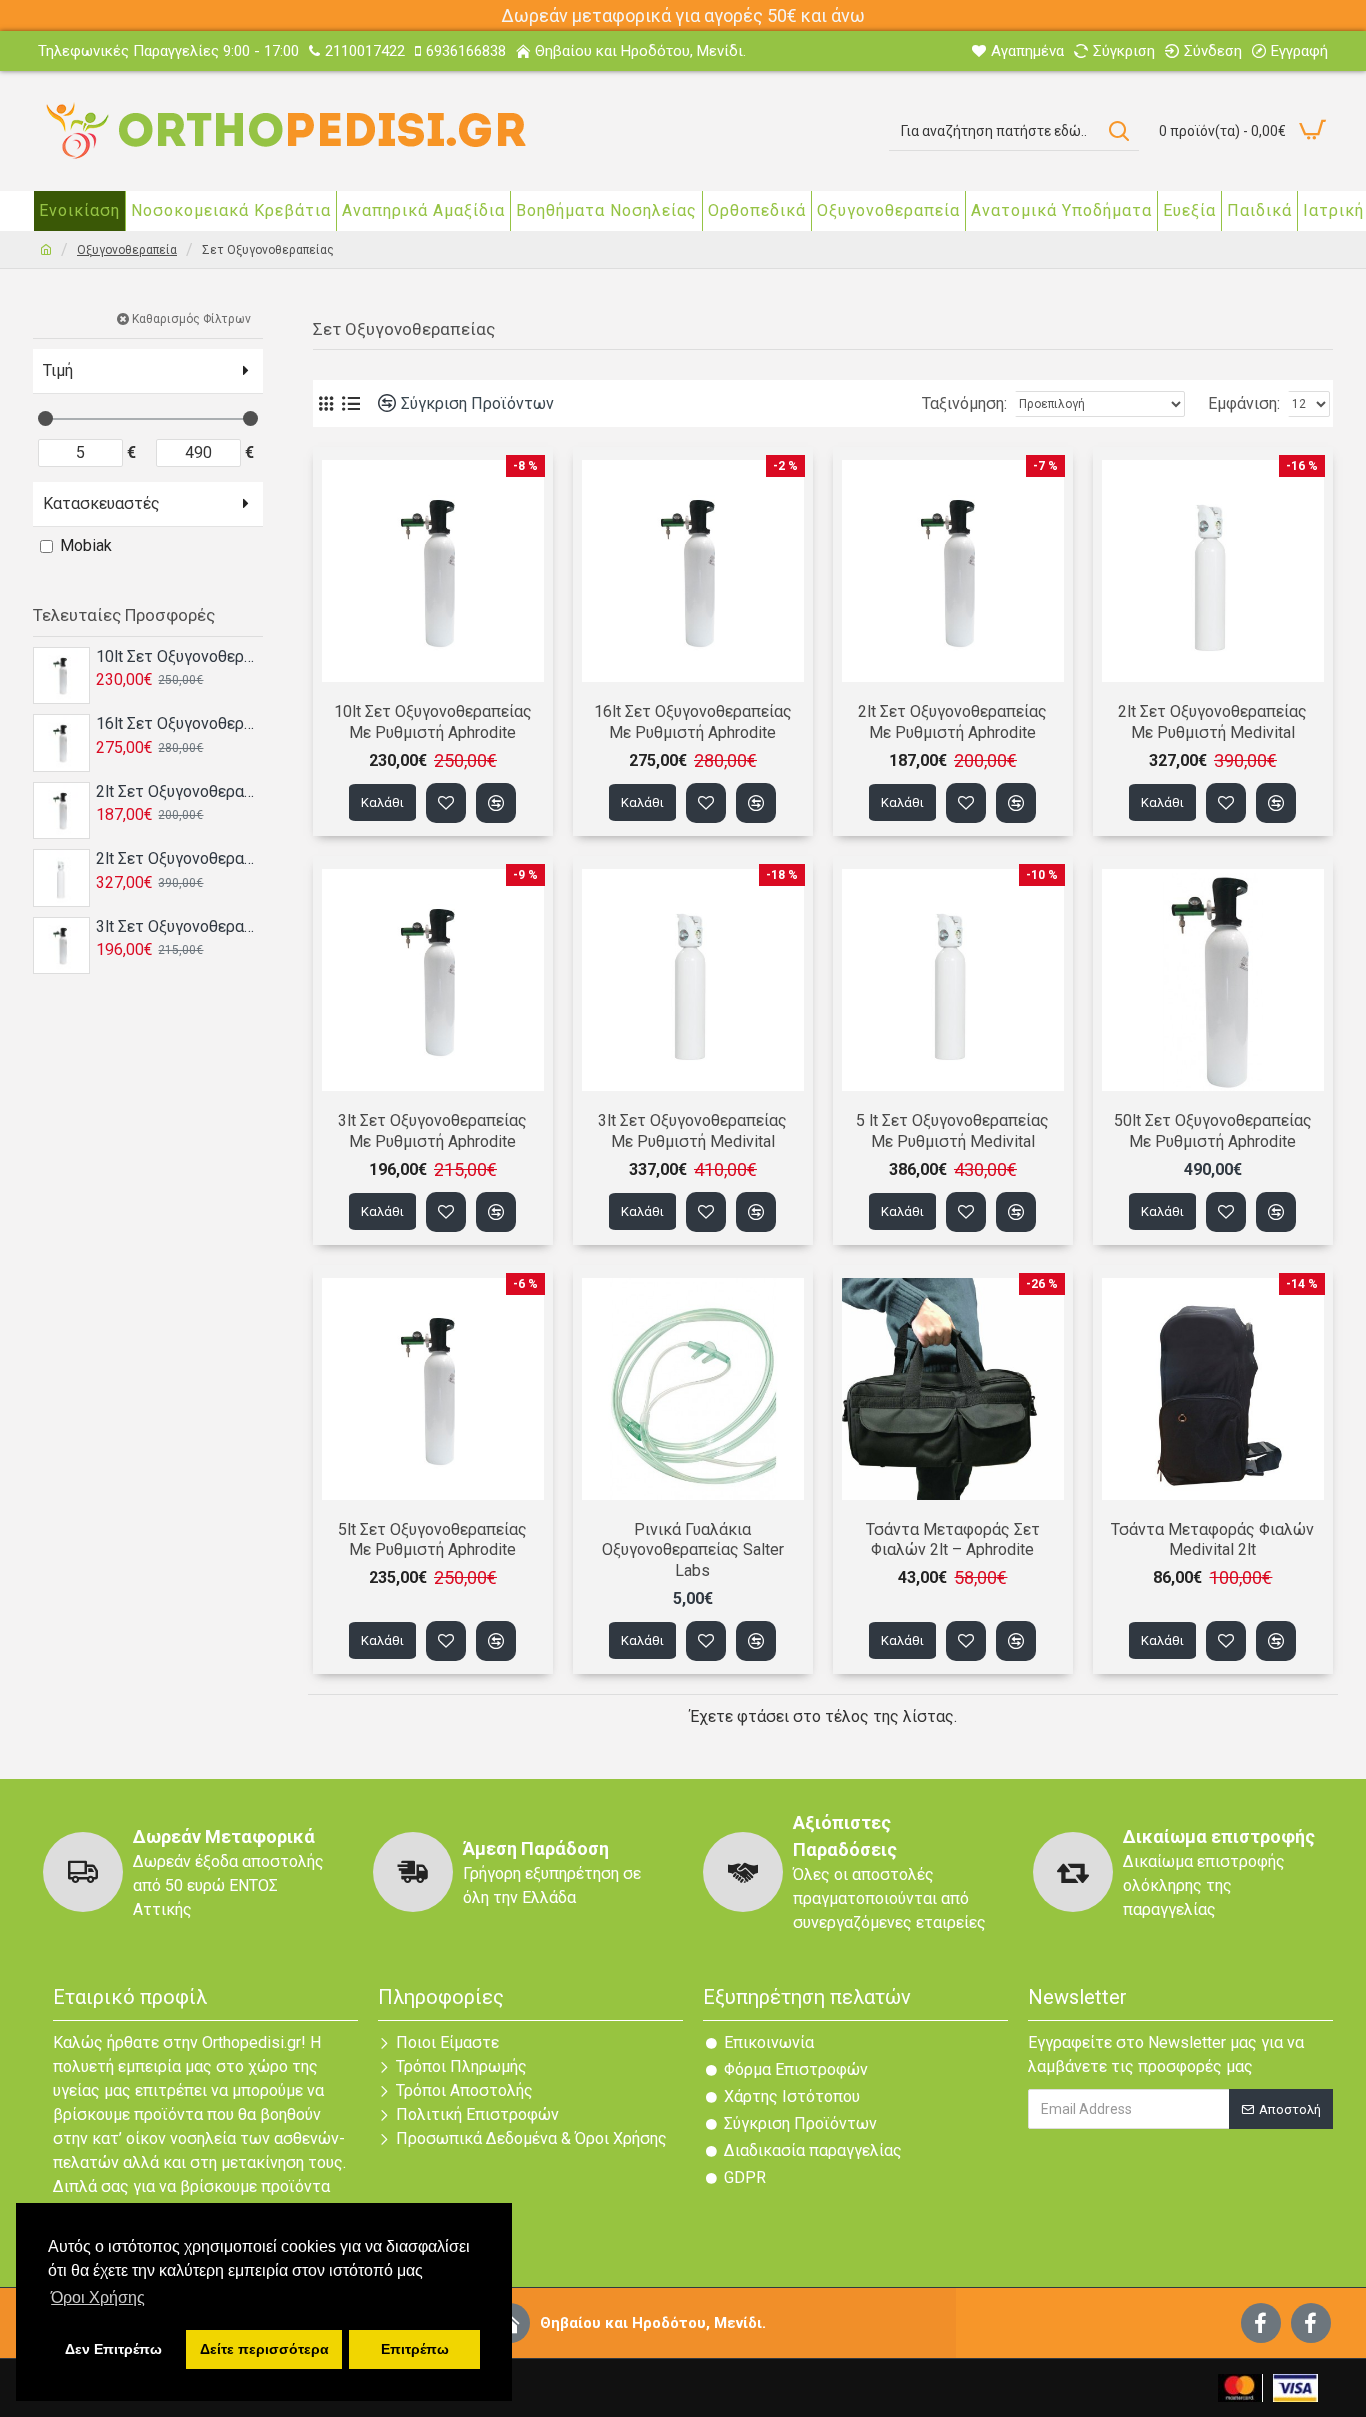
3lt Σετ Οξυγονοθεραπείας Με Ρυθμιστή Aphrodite (179, 926)
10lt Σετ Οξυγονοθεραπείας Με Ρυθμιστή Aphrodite (179, 656)
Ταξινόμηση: (964, 403)
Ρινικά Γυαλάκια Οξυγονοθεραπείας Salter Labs (693, 1550)
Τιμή (58, 370)
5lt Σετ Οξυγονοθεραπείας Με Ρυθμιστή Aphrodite (432, 1540)
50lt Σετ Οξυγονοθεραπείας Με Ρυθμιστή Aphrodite (1213, 1131)
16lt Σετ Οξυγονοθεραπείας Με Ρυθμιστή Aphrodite (179, 723)
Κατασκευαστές (101, 503)
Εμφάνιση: (1244, 403)
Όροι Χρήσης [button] (98, 2297)
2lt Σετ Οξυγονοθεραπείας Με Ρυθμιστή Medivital (179, 858)
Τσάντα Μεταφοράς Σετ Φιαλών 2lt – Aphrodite (953, 1540)
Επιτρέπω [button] (415, 2349)
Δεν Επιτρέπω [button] (113, 2349)
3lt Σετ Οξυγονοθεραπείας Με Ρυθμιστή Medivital (692, 1131)
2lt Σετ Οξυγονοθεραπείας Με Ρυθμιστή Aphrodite (179, 791)
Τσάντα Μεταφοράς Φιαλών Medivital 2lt (1212, 1540)
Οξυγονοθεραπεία (127, 250)
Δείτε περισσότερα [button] (264, 2349)
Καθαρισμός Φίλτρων (191, 319)
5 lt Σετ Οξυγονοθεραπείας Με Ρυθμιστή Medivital (952, 1131)
